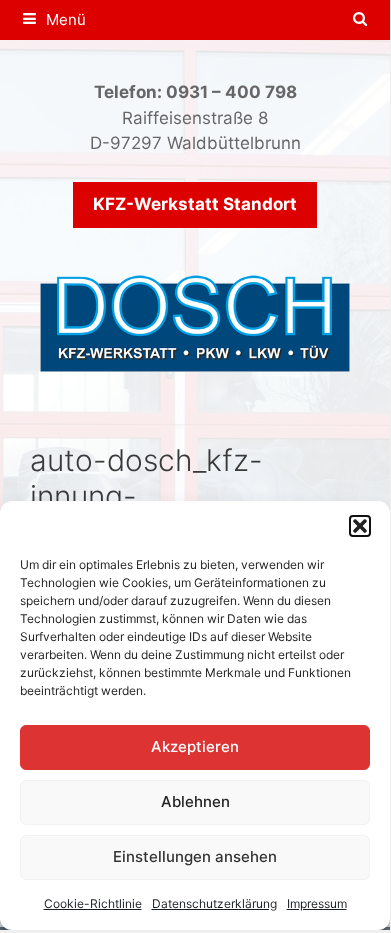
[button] (360, 526)
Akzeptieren (195, 746)
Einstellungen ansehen (195, 856)
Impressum (317, 903)
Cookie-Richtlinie (93, 903)
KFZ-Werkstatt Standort (195, 204)
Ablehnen (195, 801)
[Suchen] (360, 20)
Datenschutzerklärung (214, 903)
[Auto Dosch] (195, 321)
